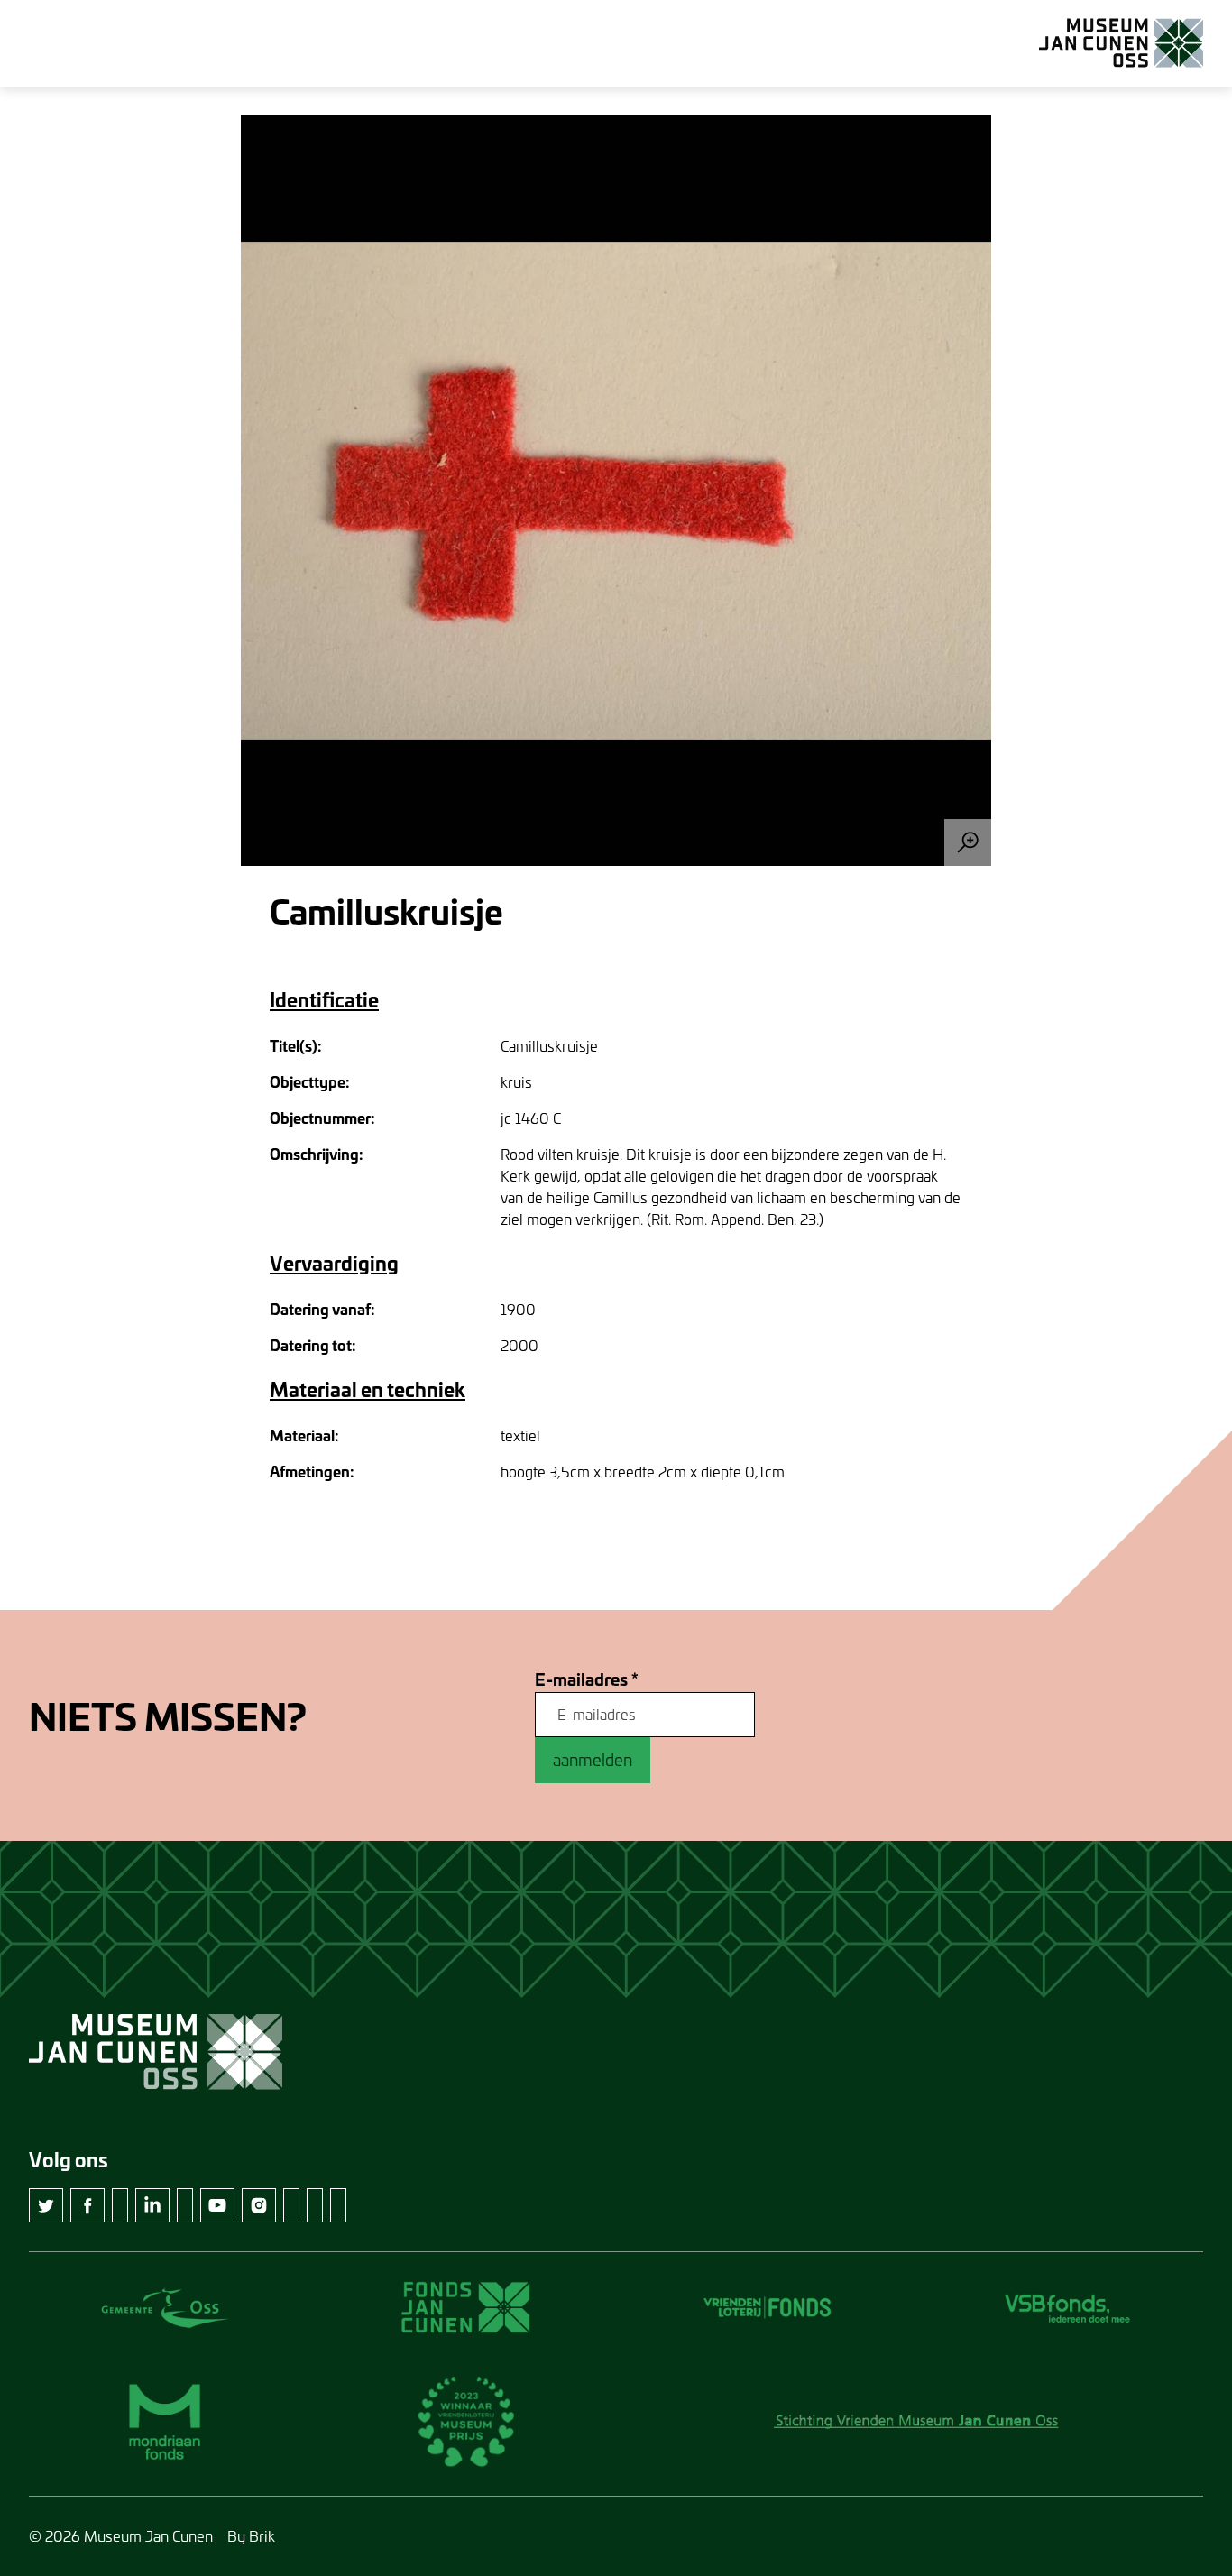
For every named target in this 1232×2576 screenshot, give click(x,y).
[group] (616, 491)
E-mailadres (587, 1680)
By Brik (251, 2536)
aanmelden (593, 1760)
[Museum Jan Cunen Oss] (1121, 43)
